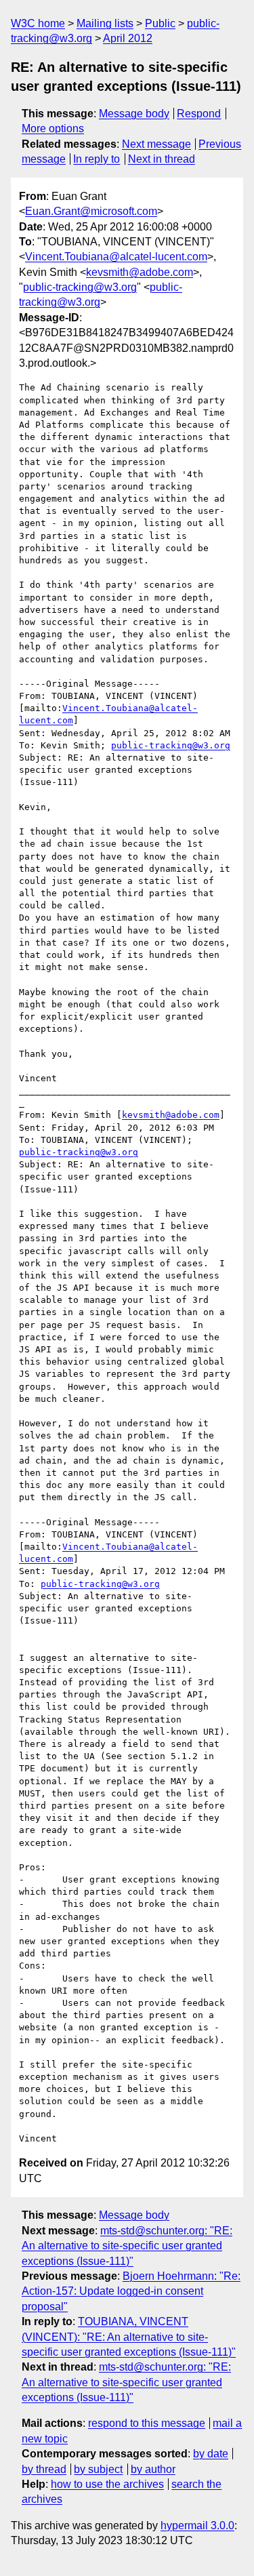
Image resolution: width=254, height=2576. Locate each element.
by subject (98, 2469)
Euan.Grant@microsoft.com (91, 211)
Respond (199, 114)
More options (53, 128)
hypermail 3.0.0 (197, 2525)
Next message (156, 144)
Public (160, 23)
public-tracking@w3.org (80, 287)
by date (211, 2454)
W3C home (38, 23)
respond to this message (147, 2423)
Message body (134, 114)
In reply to (97, 159)
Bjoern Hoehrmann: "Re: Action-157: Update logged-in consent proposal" (131, 2291)
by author (153, 2469)
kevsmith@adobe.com (140, 272)
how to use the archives (107, 2484)
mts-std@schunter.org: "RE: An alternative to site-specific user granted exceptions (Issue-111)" (127, 2246)
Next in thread (162, 159)
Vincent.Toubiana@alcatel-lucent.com (116, 257)
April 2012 (128, 38)
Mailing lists (105, 23)
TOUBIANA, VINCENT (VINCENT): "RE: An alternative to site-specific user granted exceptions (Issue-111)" (129, 2337)
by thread (44, 2469)
